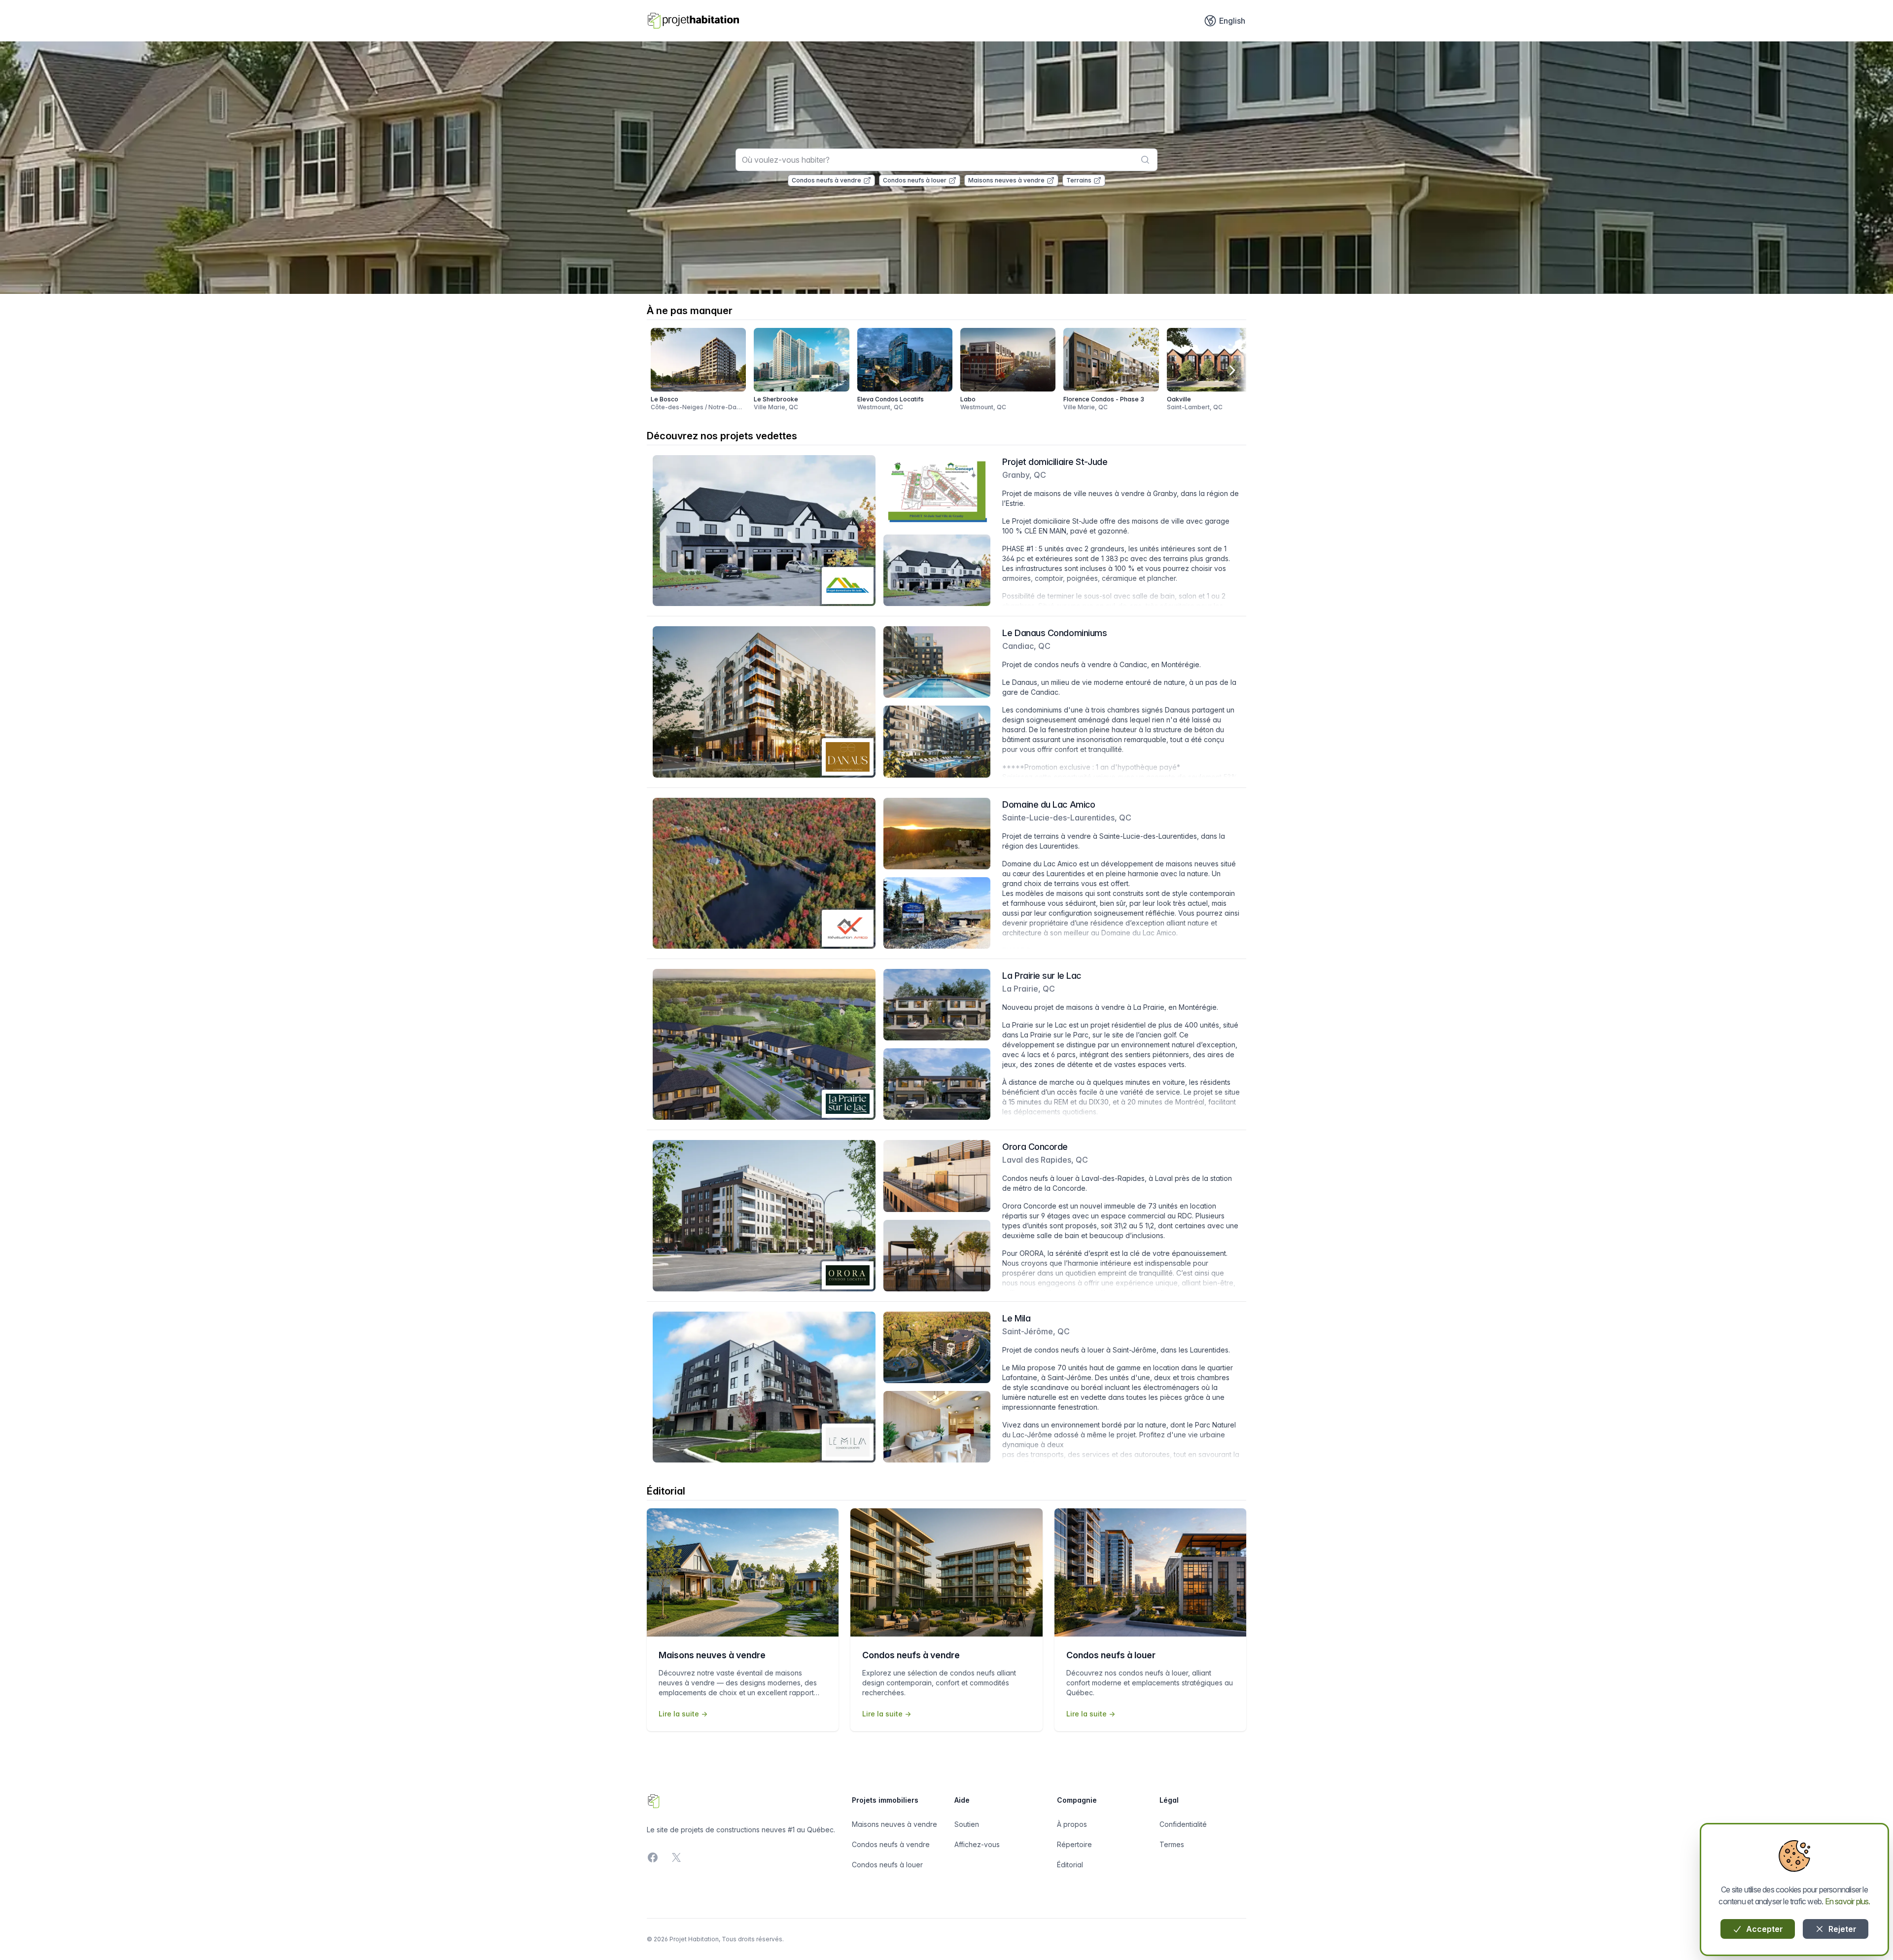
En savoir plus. (1848, 1901)
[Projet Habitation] (693, 21)
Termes (1172, 1844)
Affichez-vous (977, 1844)
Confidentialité (1183, 1824)
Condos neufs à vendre (826, 180)
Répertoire (1074, 1844)
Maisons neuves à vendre (1006, 180)
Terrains (1079, 180)
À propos (1072, 1824)
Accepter (1764, 1929)
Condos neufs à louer (915, 180)
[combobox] (946, 160)
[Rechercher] (1145, 160)
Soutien (967, 1824)
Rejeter (1841, 1929)
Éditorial (1070, 1865)
